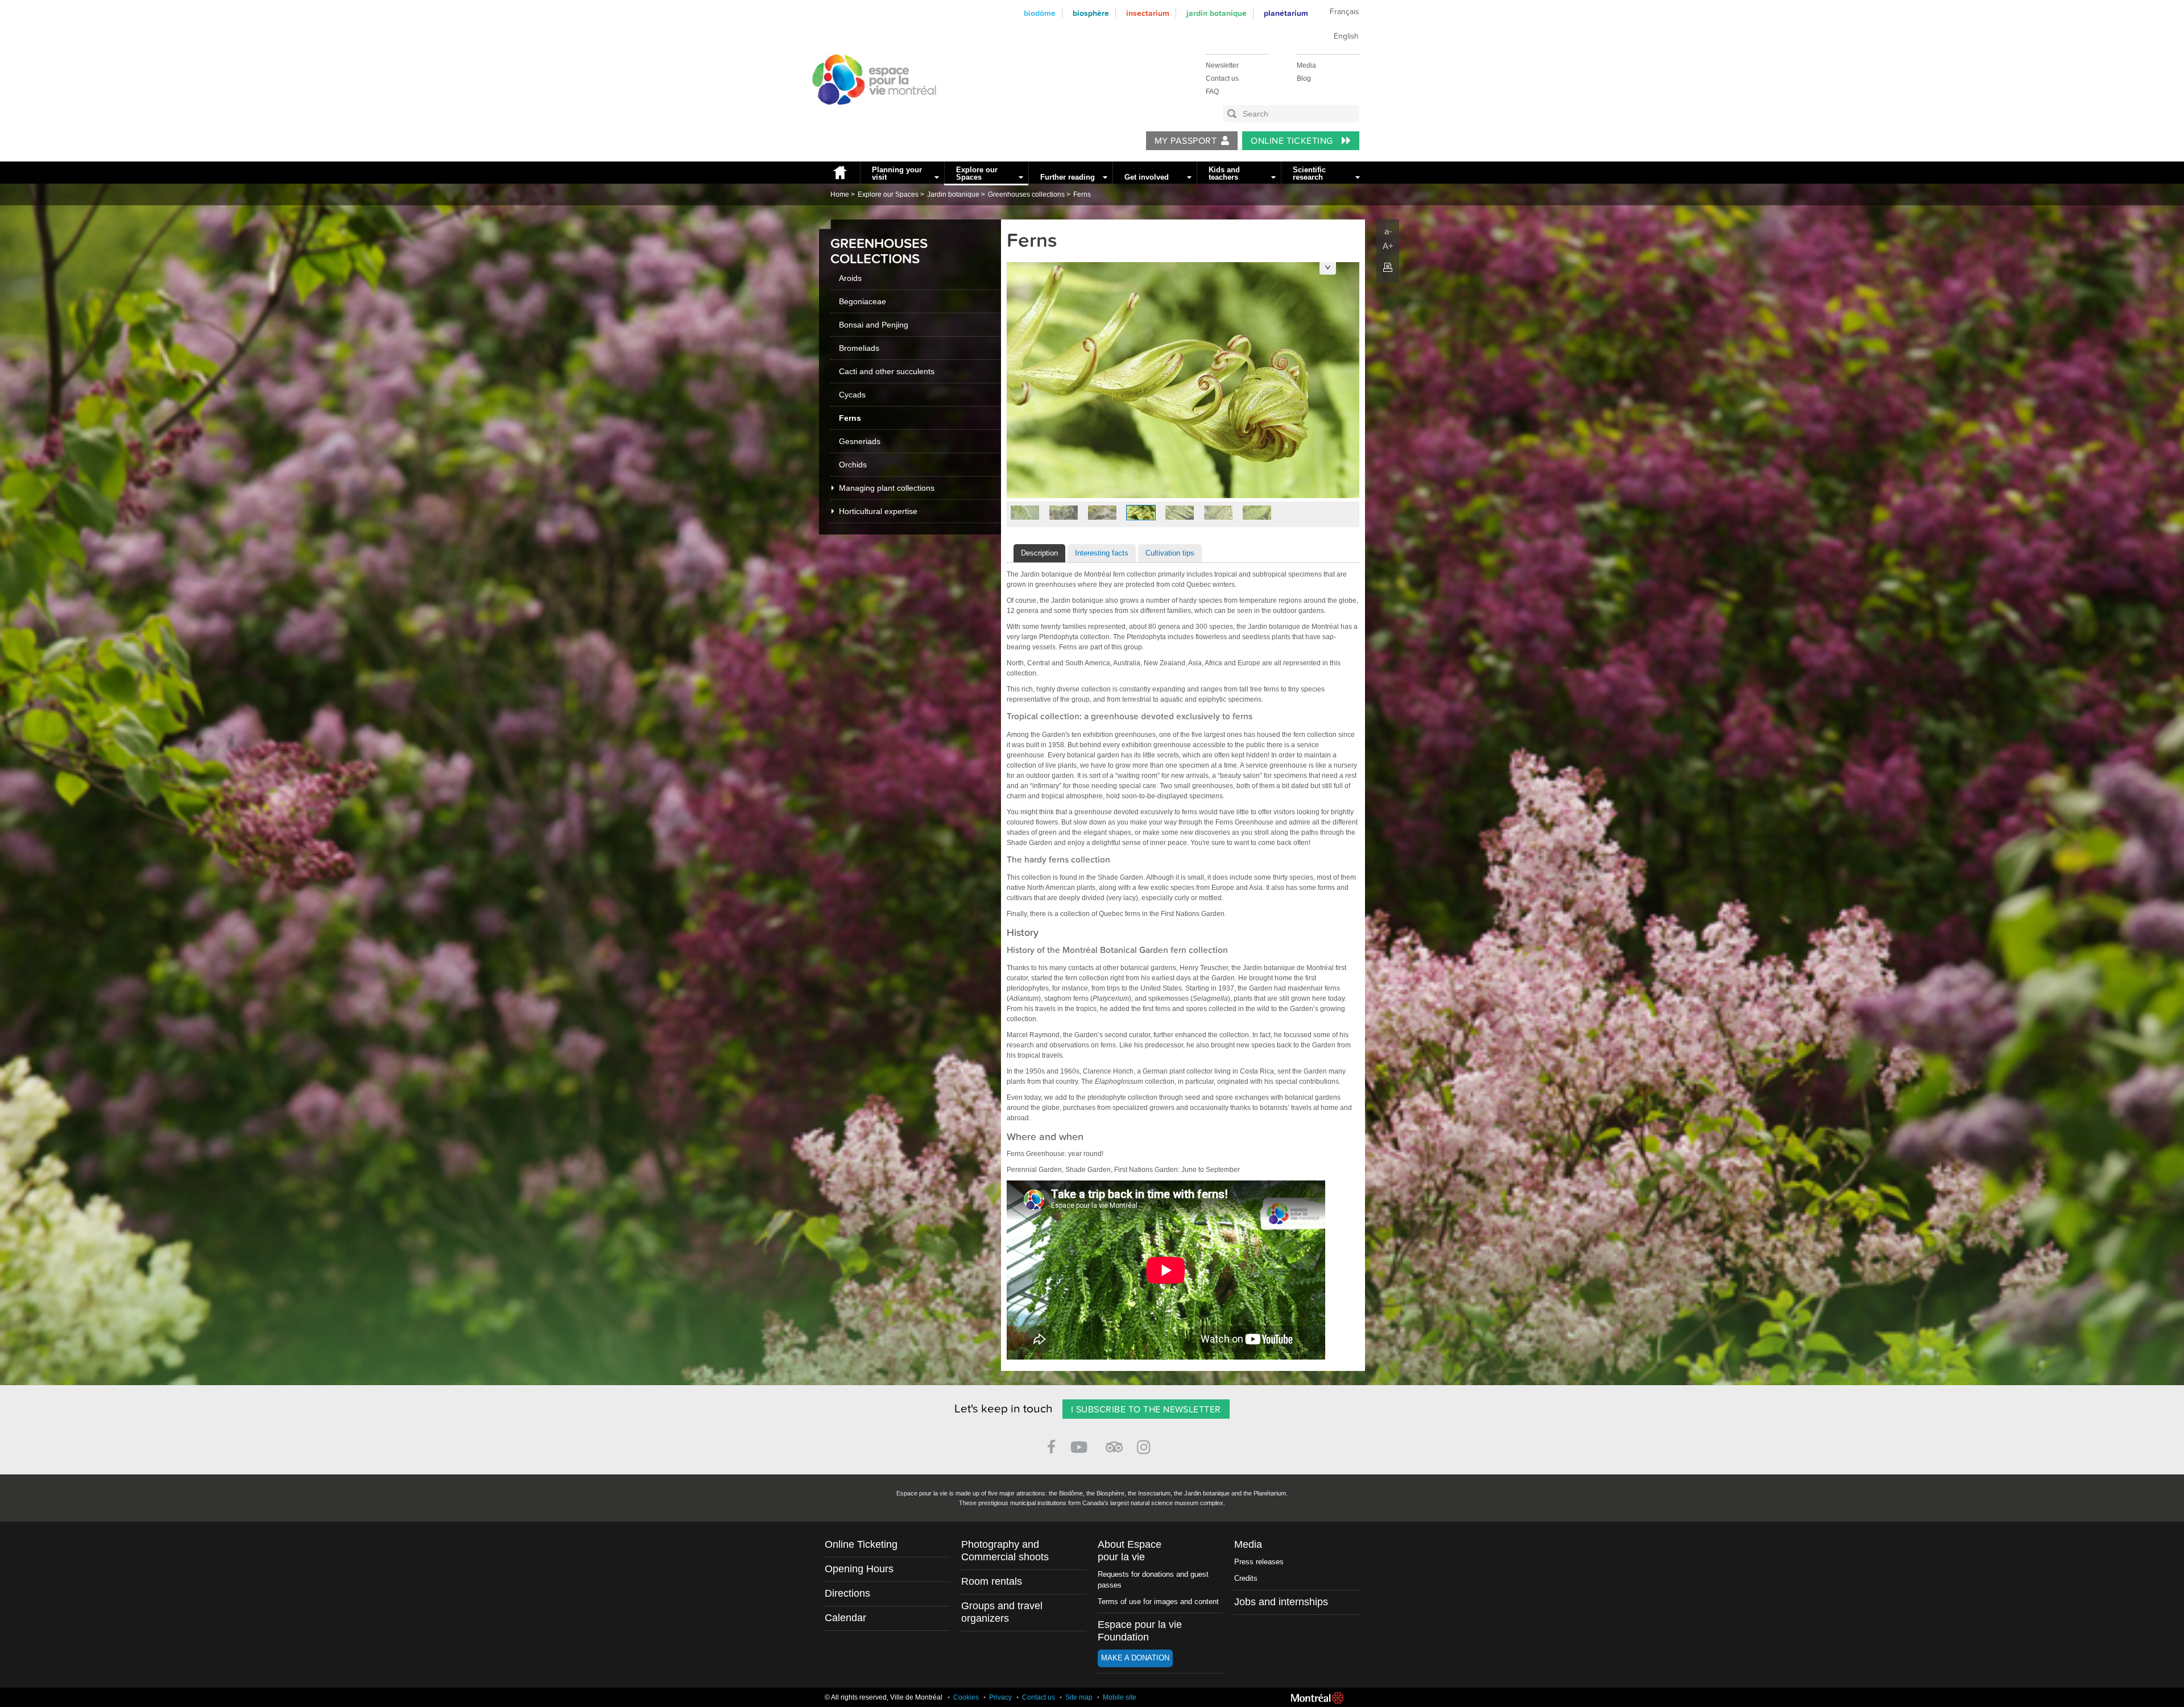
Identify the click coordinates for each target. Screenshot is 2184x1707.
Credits (1246, 1578)
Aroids (850, 278)
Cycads (852, 395)
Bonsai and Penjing (874, 325)
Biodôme (1040, 13)
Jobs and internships (1281, 1602)
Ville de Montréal (1317, 1698)
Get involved (1147, 177)
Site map (1079, 1697)
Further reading (1068, 177)
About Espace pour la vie (1130, 1551)
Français (1344, 12)
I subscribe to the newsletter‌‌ (1146, 1410)
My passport (1186, 141)
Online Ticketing (1293, 141)
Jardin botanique (1217, 13)
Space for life (870, 115)
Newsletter (1222, 65)
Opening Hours (859, 1569)
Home (839, 173)
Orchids (853, 465)
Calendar (845, 1618)
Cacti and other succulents (887, 371)
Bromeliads (859, 348)
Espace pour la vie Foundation (1140, 1631)
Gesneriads (860, 441)
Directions (847, 1593)
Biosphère (1091, 13)
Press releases (1259, 1562)
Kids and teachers (1224, 173)
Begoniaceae (863, 301)
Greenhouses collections (1026, 194)
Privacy (1000, 1697)
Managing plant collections (887, 488)
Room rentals (992, 1581)
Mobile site (1120, 1697)
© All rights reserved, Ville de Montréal (884, 1697)
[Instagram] (1146, 1445)
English (1346, 36)
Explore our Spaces (977, 173)
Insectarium (1148, 13)
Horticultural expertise (878, 511)
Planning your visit (897, 173)
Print (1388, 267)
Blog (1304, 78)
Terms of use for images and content (1158, 1602)
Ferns (1082, 194)
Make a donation (1135, 1658)
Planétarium (1286, 13)
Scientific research (1309, 173)
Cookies (966, 1697)
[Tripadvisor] (1114, 1442)
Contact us (1222, 78)
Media (1306, 65)
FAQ (1212, 92)
